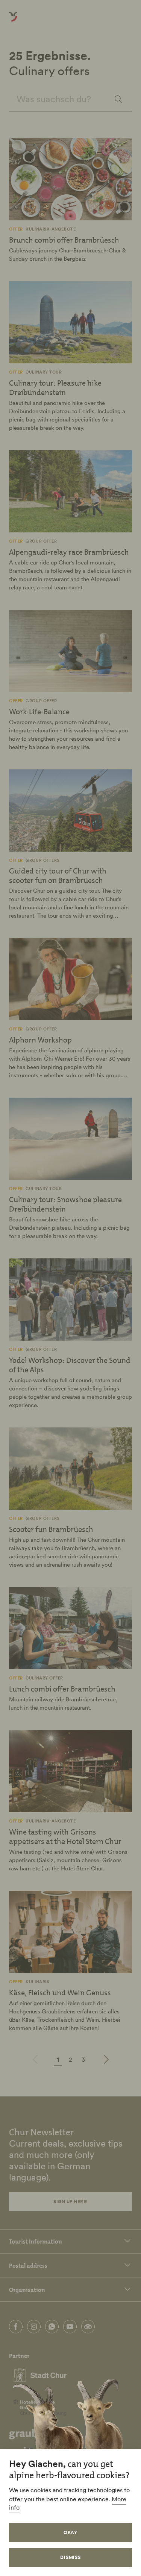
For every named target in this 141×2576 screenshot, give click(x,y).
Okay (71, 2532)
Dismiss (71, 2557)
